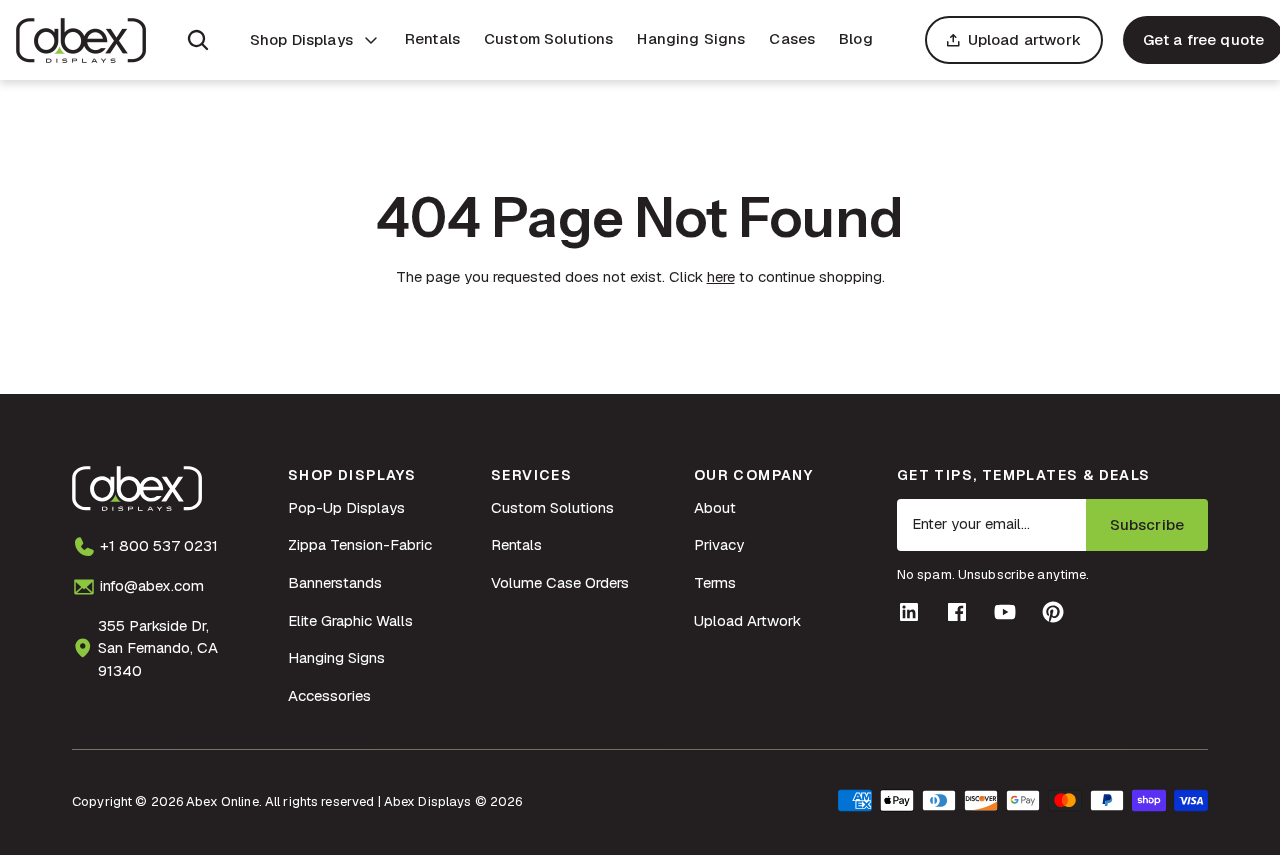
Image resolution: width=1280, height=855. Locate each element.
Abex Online (222, 801)
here (721, 276)
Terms (715, 582)
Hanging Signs (691, 38)
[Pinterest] (1053, 612)
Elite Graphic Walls (350, 620)
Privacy (719, 544)
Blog (856, 38)
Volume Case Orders (560, 582)
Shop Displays (301, 39)
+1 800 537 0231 (159, 545)
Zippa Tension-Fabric (360, 544)
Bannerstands (335, 582)
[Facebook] (957, 612)
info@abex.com (152, 585)
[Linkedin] (909, 612)
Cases (792, 38)
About (715, 507)
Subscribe (1147, 524)
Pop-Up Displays (346, 507)
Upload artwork (1024, 39)
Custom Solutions (548, 38)
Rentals (432, 38)
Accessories (329, 695)
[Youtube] (1005, 612)
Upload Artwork (747, 620)
